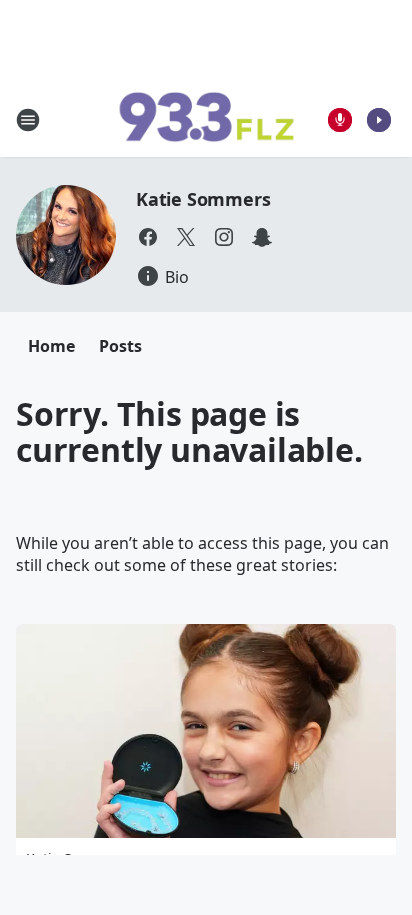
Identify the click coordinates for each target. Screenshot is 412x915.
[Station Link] (206, 120)
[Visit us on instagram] (224, 237)
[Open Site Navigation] (28, 120)
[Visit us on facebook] (148, 237)
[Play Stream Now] (379, 120)
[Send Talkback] (340, 120)
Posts (120, 346)
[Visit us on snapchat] (262, 237)
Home (51, 346)
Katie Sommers (203, 199)
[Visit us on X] (186, 237)
